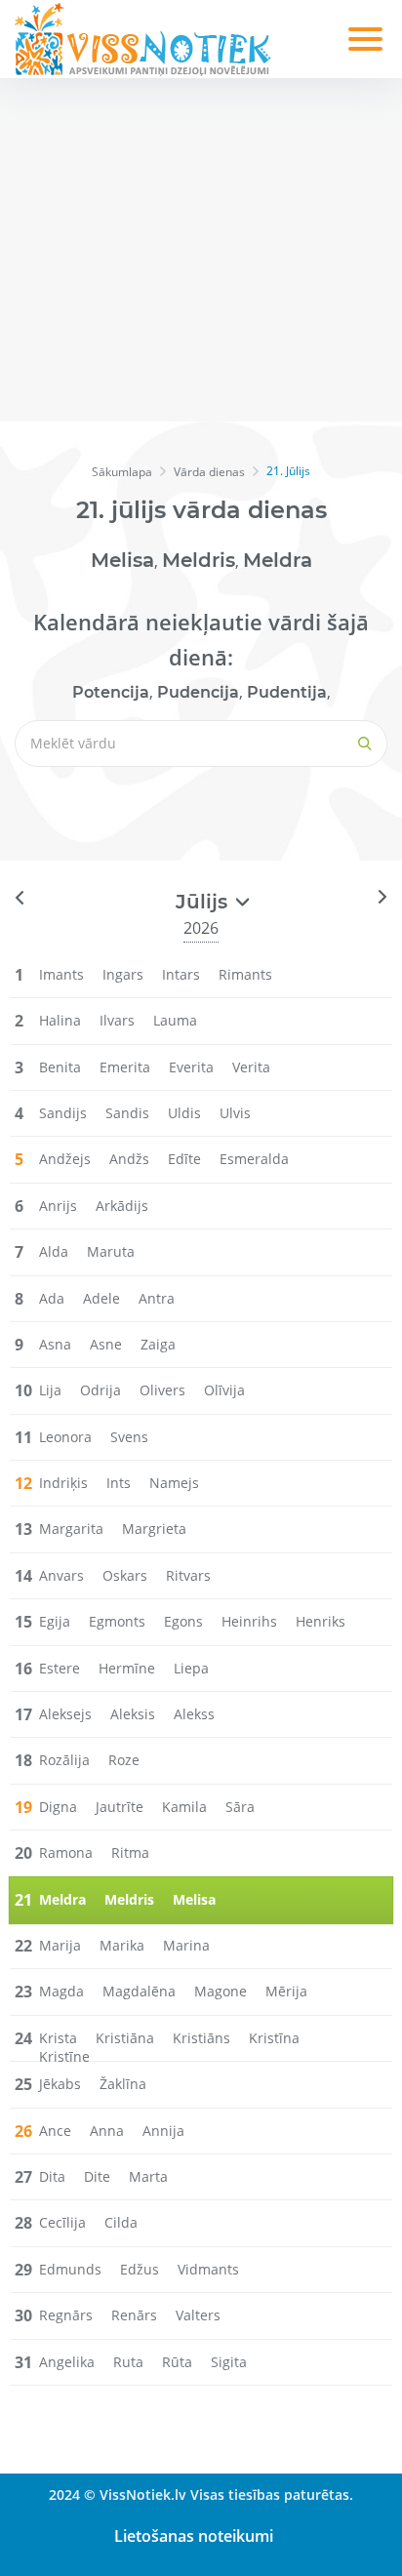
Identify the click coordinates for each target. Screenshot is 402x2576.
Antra (157, 1298)
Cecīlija (62, 2222)
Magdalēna (139, 1991)
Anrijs (58, 1206)
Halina (60, 1020)
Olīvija (224, 1390)
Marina (186, 1945)
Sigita (229, 2362)
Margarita (71, 1529)
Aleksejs (65, 1714)
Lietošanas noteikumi (194, 2536)
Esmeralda (254, 1159)
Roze (124, 1760)
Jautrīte (120, 1807)
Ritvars (188, 1575)
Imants (61, 974)
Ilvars (117, 1020)
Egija (55, 1621)
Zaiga (158, 1344)
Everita (191, 1067)
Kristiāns (201, 2038)
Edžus (140, 2269)
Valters (198, 2315)
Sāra (240, 1807)
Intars (181, 974)
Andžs (129, 1159)
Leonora (65, 1437)
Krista (58, 2038)
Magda (61, 1991)
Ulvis (235, 1113)
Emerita (125, 1067)
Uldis (184, 1113)
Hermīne (127, 1668)
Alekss (194, 1714)
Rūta (177, 2362)
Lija (50, 1390)
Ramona (66, 1852)
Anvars (61, 1575)
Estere (60, 1668)
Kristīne (64, 2056)
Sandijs (63, 1113)
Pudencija (198, 692)
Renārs (134, 2315)
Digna (58, 1807)
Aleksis (133, 1714)
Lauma (175, 1020)
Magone (221, 1991)
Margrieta (154, 1529)
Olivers (162, 1390)
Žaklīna (123, 2084)
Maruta (111, 1251)
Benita (60, 1067)
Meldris (199, 560)
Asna (55, 1344)
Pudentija (287, 692)
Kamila (184, 1807)
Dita (52, 2176)
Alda (54, 1251)
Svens (129, 1437)
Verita (251, 1067)
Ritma (130, 1852)
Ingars (123, 974)
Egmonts (117, 1621)
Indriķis (63, 1483)
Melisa (122, 560)
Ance (55, 2131)
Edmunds (70, 2269)
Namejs (174, 1483)
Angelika (67, 2362)
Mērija (286, 1991)
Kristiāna (125, 2038)
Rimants (245, 974)
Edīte (184, 1159)
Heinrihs (249, 1621)
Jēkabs (60, 2084)
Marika (122, 1945)
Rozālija (64, 1760)
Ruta (128, 2362)
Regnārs (66, 2315)
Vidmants (208, 2269)
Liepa (191, 1668)
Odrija (100, 1390)
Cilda (121, 2222)
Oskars (125, 1575)
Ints (119, 1483)
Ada (52, 1298)
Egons (183, 1621)
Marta (148, 2176)
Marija (60, 1945)
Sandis (127, 1113)
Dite (97, 2176)
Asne (106, 1344)
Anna (107, 2131)
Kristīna (274, 2038)
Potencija (111, 692)
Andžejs (65, 1159)
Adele (101, 1298)
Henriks (321, 1621)
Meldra (278, 560)
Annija (163, 2131)
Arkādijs (122, 1206)
